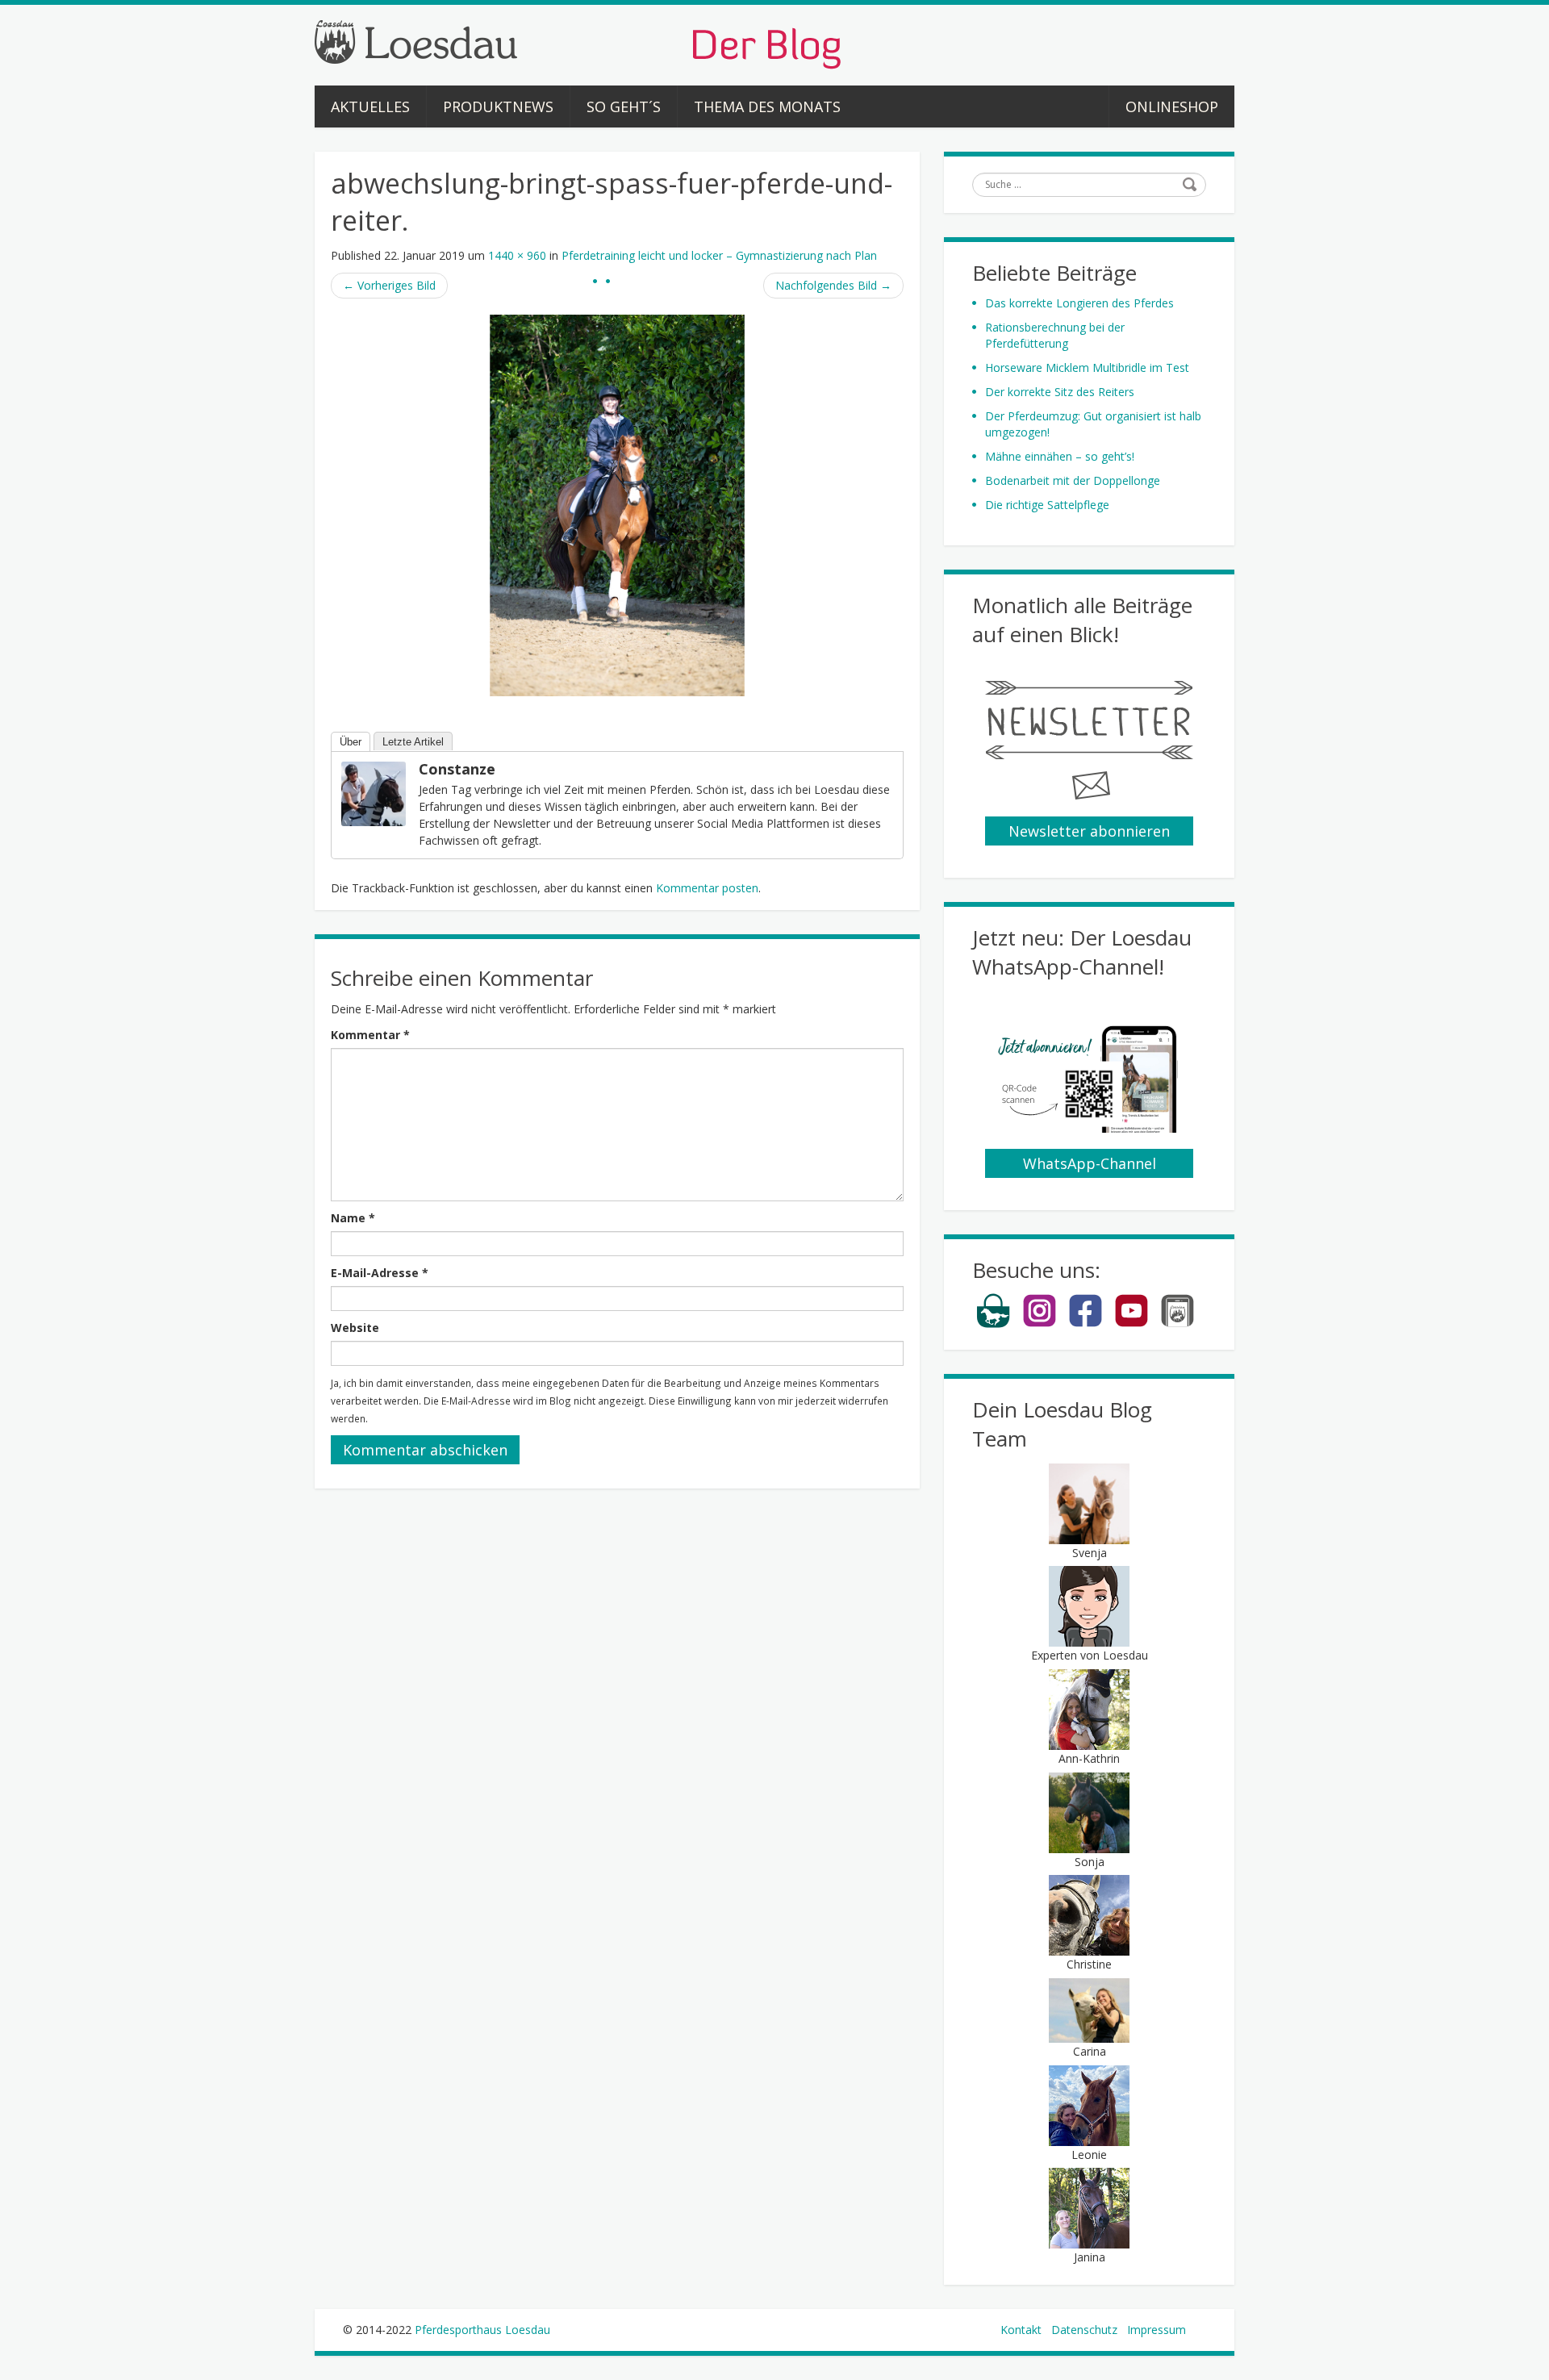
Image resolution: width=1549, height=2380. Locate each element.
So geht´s (624, 106)
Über (351, 742)
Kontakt (1021, 2330)
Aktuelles (370, 106)
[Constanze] (374, 793)
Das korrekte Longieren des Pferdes (1079, 303)
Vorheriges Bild (389, 285)
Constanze (457, 769)
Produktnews (498, 106)
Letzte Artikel (413, 742)
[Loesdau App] (1177, 1324)
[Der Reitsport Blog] (578, 43)
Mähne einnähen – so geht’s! (1060, 456)
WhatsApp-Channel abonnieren (1090, 1166)
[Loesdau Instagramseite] (1040, 1324)
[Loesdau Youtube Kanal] (1131, 1324)
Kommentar (370, 1035)
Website (355, 1328)
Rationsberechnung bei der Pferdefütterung (1055, 335)
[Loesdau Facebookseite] (1086, 1324)
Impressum (1157, 2330)
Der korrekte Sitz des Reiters (1060, 392)
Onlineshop (1172, 106)
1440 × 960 (517, 255)
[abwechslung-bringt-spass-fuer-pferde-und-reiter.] (617, 504)
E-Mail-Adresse (380, 1273)
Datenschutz (1084, 2330)
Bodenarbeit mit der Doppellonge (1073, 480)
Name (353, 1218)
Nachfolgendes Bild (833, 285)
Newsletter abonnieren (1089, 831)
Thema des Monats (767, 106)
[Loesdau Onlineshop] (994, 1324)
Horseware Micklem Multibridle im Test (1087, 367)
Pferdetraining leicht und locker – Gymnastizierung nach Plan (719, 255)
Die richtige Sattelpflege (1047, 505)
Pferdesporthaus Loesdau (482, 2330)
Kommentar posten (707, 888)
